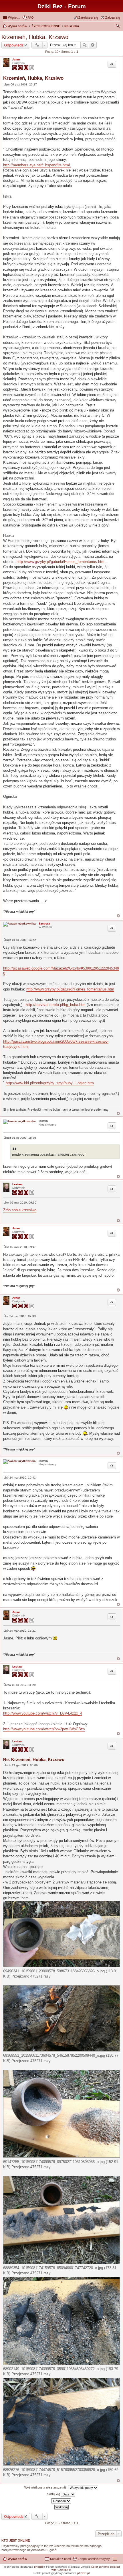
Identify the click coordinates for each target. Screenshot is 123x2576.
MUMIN (43, 1121)
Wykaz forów (17, 2559)
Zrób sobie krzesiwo (20, 1210)
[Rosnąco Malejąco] (61, 2501)
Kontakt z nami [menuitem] (60, 2559)
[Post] (5, 84)
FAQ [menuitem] (31, 17)
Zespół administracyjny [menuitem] (94, 2559)
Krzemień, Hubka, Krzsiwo (35, 37)
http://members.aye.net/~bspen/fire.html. (37, 165)
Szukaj (85, 45)
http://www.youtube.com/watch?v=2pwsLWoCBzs (44, 1729)
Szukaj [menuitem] (118, 27)
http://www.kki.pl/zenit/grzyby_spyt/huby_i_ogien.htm (50, 1083)
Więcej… (14, 17)
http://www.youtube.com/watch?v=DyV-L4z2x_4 (43, 1713)
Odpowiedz (14, 45)
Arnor (16, 60)
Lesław (17, 1184)
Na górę (118, 916)
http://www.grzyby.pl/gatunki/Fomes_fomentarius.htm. (61, 562)
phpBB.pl (83, 2573)
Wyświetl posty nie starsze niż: (46, 2487)
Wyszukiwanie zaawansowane (93, 45)
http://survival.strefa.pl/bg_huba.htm (56, 1005)
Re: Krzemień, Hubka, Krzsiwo (34, 1759)
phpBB (39, 2567)
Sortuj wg (54, 2494)
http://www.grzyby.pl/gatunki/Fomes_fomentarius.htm (70, 989)
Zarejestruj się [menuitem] (88, 17)
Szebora (44, 924)
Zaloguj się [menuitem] (113, 17)
